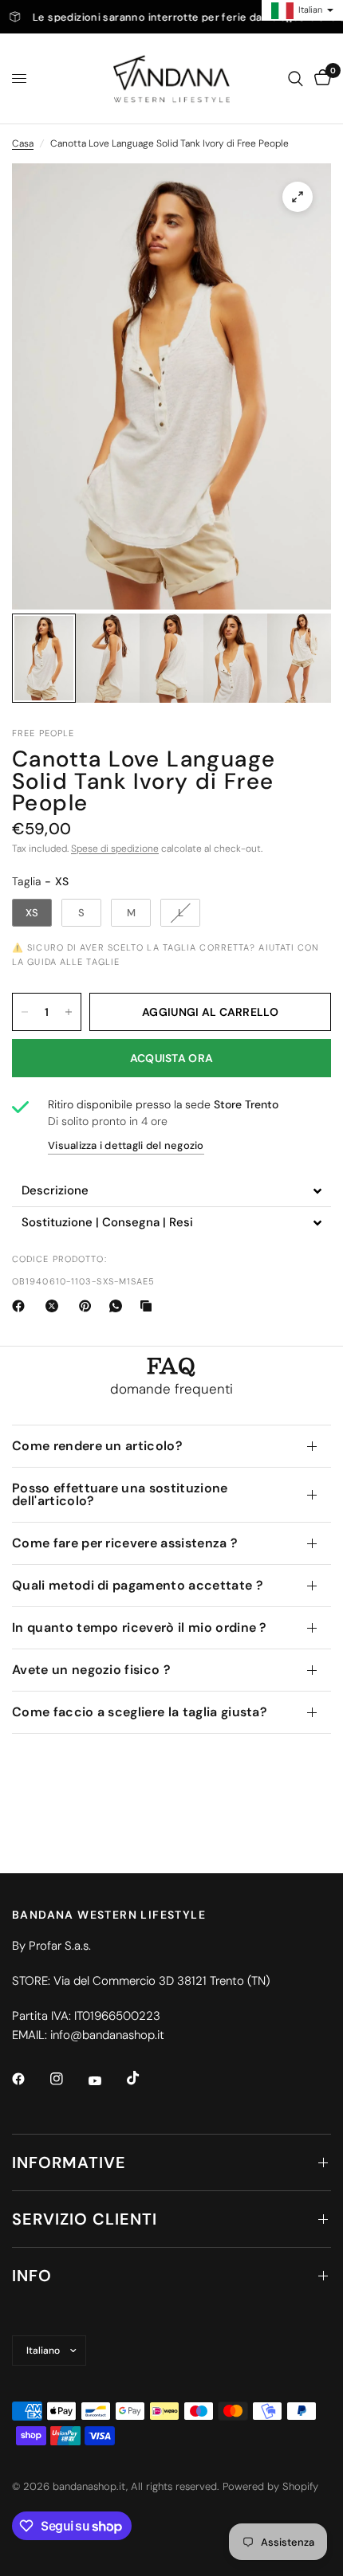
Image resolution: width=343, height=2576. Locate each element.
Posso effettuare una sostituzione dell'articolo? (120, 1494)
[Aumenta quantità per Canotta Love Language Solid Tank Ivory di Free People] (69, 1012)
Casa (23, 143)
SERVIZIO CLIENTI (85, 2219)
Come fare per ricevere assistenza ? (125, 1543)
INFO (32, 2276)
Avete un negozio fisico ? (91, 1670)
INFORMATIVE (69, 2162)
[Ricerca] (296, 78)
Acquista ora (171, 1058)
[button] (171, 1191)
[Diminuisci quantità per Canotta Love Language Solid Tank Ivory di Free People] (25, 1012)
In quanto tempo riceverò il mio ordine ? (140, 1627)
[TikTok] (144, 2078)
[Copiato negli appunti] (149, 1306)
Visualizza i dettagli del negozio (126, 1145)
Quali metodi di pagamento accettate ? (138, 1585)
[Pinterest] (89, 1306)
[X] (55, 1306)
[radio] (32, 913)
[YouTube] (106, 2080)
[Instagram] (68, 2079)
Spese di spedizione (115, 849)
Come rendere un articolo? (97, 1446)
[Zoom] (298, 197)
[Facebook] (22, 1306)
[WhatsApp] (119, 1306)
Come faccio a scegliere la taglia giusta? (140, 1712)
